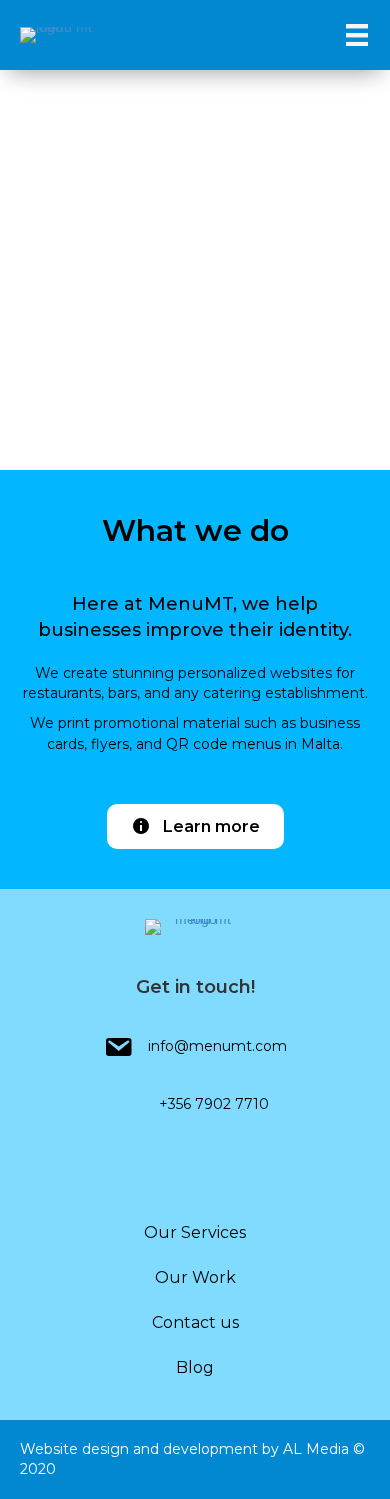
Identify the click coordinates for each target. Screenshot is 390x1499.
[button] (195, 826)
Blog (195, 1367)
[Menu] (357, 35)
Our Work (195, 1277)
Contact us (195, 1322)
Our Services (195, 1232)
